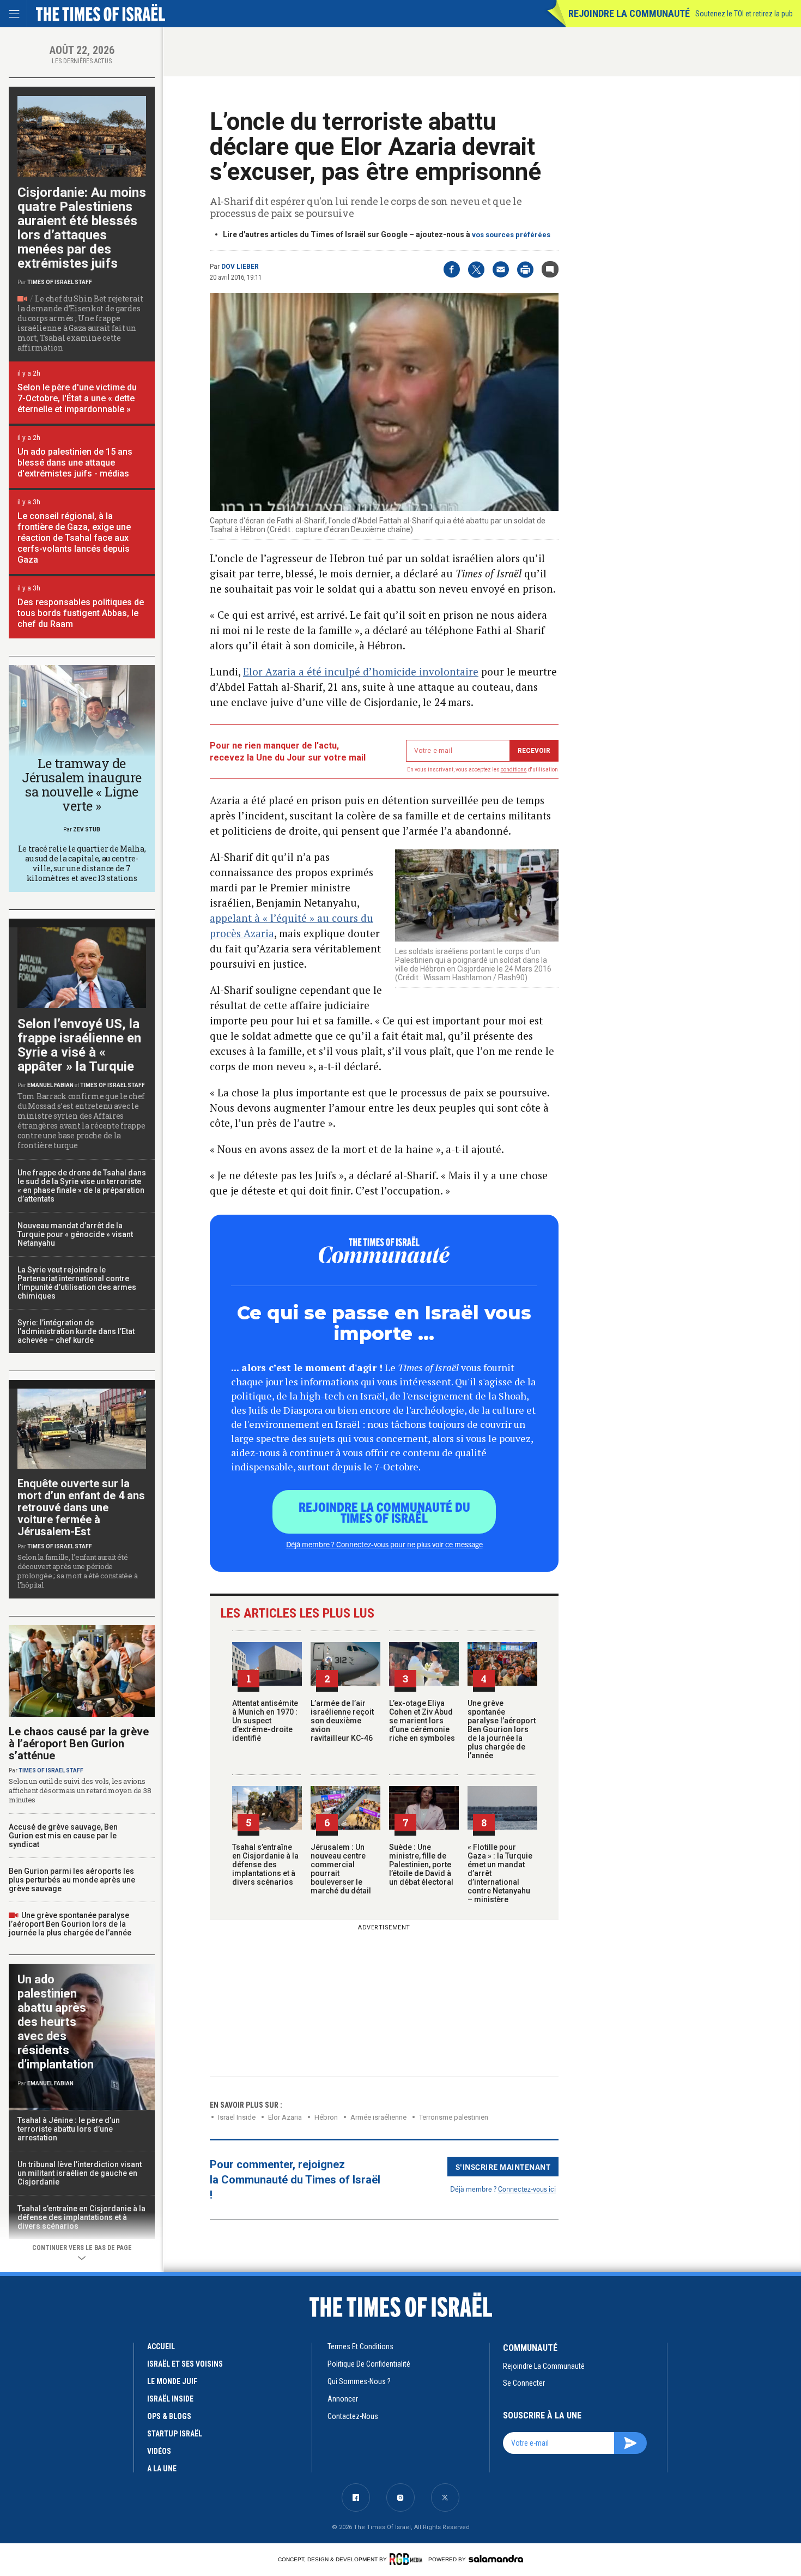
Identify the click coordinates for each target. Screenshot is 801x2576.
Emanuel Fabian (50, 1085)
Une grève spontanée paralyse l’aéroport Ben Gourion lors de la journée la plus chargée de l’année (502, 1729)
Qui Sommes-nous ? (359, 2381)
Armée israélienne (378, 2117)
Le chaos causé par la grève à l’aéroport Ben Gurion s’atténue (79, 1744)
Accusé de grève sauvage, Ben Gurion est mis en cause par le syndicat (63, 1836)
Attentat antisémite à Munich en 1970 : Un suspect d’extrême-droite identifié (265, 1721)
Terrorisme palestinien (454, 2117)
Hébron (326, 2117)
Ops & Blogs (169, 2416)
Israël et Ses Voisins (185, 2364)
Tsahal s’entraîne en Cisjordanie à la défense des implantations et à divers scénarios (265, 1865)
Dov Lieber (240, 267)
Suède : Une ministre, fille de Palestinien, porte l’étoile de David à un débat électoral (421, 1865)
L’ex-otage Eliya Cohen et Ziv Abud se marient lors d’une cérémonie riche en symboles (422, 1721)
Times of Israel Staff (60, 282)
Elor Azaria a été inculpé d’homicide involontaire (361, 671)
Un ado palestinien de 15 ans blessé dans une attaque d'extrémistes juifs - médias (75, 463)
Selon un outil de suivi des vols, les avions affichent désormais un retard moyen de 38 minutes (80, 1790)
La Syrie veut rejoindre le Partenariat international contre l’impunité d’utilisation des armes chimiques (77, 1283)
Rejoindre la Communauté (629, 13)
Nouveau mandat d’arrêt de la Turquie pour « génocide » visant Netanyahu (75, 1234)
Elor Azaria (285, 2117)
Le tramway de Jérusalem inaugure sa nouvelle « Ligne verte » (81, 785)
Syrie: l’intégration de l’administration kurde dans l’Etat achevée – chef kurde (76, 1331)
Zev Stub (87, 829)
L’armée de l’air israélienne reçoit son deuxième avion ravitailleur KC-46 (342, 1721)
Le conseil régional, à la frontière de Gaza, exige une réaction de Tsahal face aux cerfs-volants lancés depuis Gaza (74, 538)
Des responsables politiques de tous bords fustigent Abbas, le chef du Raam (81, 613)
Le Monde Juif (172, 2381)
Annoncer (343, 2399)
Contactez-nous (353, 2416)
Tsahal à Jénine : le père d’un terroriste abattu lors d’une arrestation (69, 2129)
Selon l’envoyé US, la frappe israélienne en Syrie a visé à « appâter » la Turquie (79, 1045)
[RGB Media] (408, 2559)
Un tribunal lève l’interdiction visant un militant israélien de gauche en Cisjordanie (80, 2173)
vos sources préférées (511, 235)
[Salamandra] (496, 2559)
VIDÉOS (159, 2451)
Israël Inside (237, 2117)
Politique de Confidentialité (369, 2364)
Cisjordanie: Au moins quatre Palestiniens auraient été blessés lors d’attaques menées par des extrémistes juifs (82, 228)
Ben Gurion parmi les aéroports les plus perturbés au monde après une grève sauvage (72, 1880)
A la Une (162, 2469)
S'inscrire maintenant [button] (503, 2167)
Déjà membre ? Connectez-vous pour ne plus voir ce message (384, 1544)
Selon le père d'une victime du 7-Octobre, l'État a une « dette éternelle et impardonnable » (77, 398)
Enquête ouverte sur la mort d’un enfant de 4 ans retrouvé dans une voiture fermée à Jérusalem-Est (81, 1507)
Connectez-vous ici (527, 2189)
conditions (514, 770)
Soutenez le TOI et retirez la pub (744, 14)
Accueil (161, 2346)
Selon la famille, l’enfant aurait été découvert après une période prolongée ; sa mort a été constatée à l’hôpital (77, 1571)
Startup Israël (175, 2434)
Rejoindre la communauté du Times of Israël (384, 1512)
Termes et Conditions (360, 2346)
